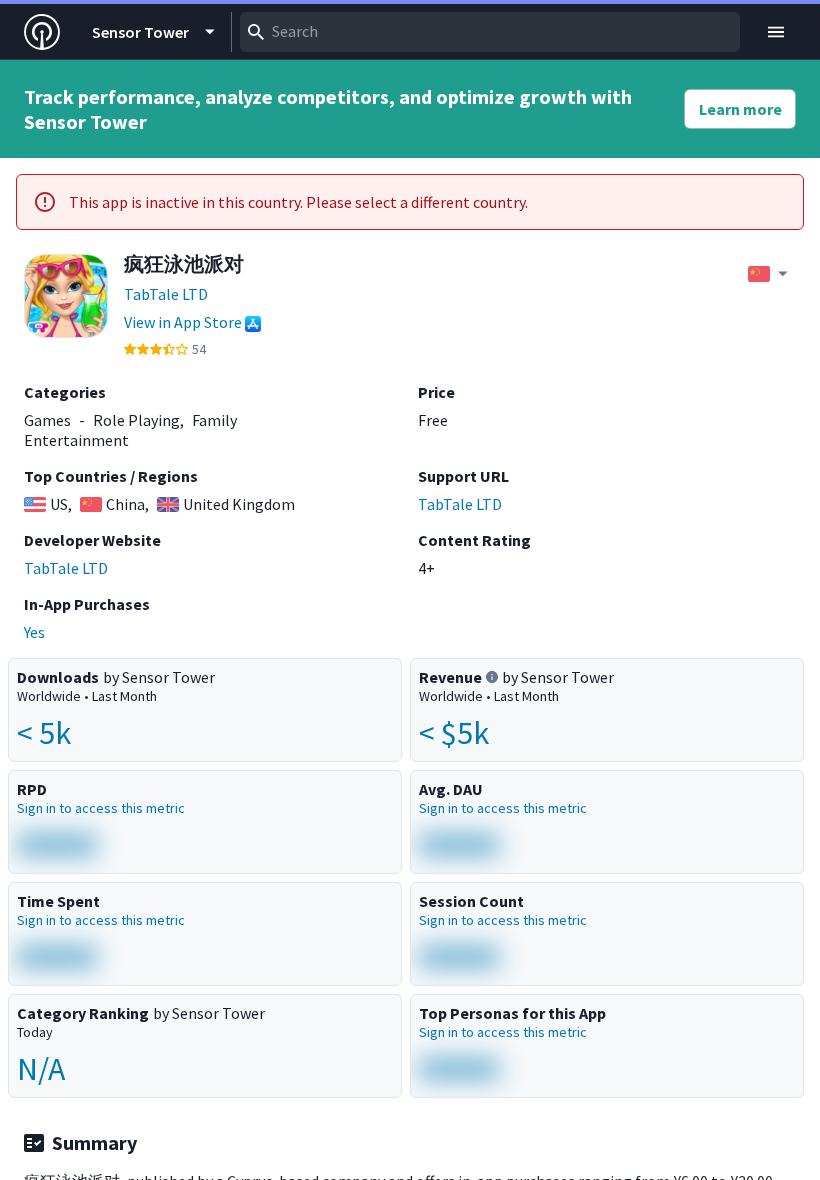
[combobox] (490, 32)
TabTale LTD (166, 294)
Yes (34, 632)
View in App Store (183, 322)
